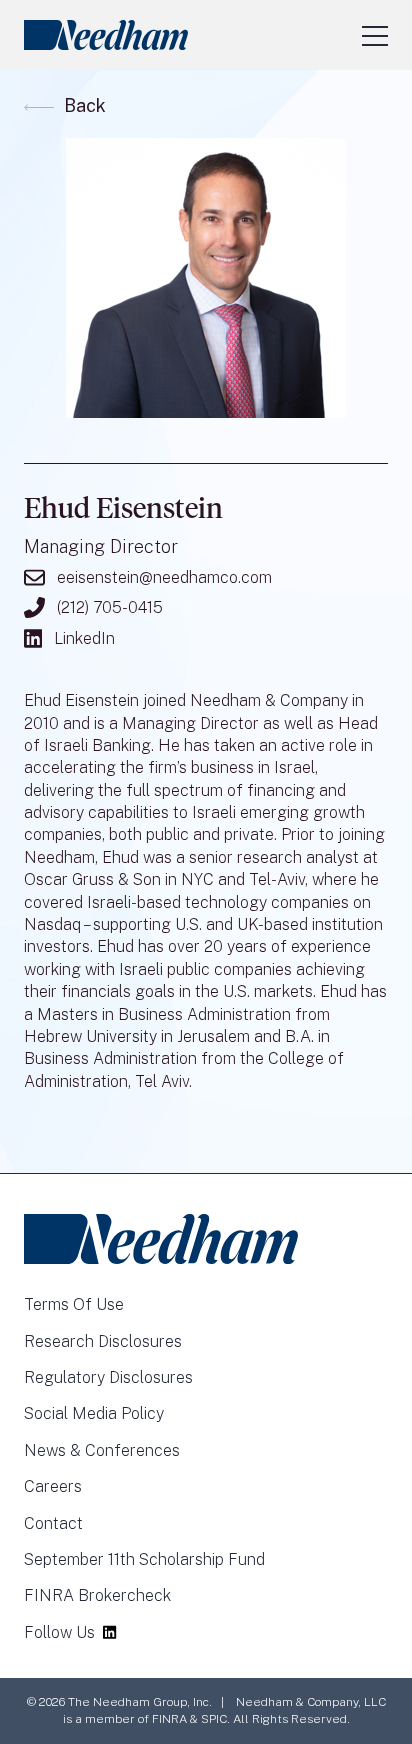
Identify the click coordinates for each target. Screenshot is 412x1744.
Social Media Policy (94, 1413)
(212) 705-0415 (110, 607)
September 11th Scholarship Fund (144, 1559)
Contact (53, 1523)
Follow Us (59, 1632)
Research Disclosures (103, 1341)
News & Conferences (102, 1450)
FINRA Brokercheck (97, 1595)
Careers (53, 1486)
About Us (191, 65)
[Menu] (375, 35)
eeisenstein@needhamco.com (164, 577)
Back (85, 105)
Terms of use (74, 1304)
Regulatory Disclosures (108, 1377)
